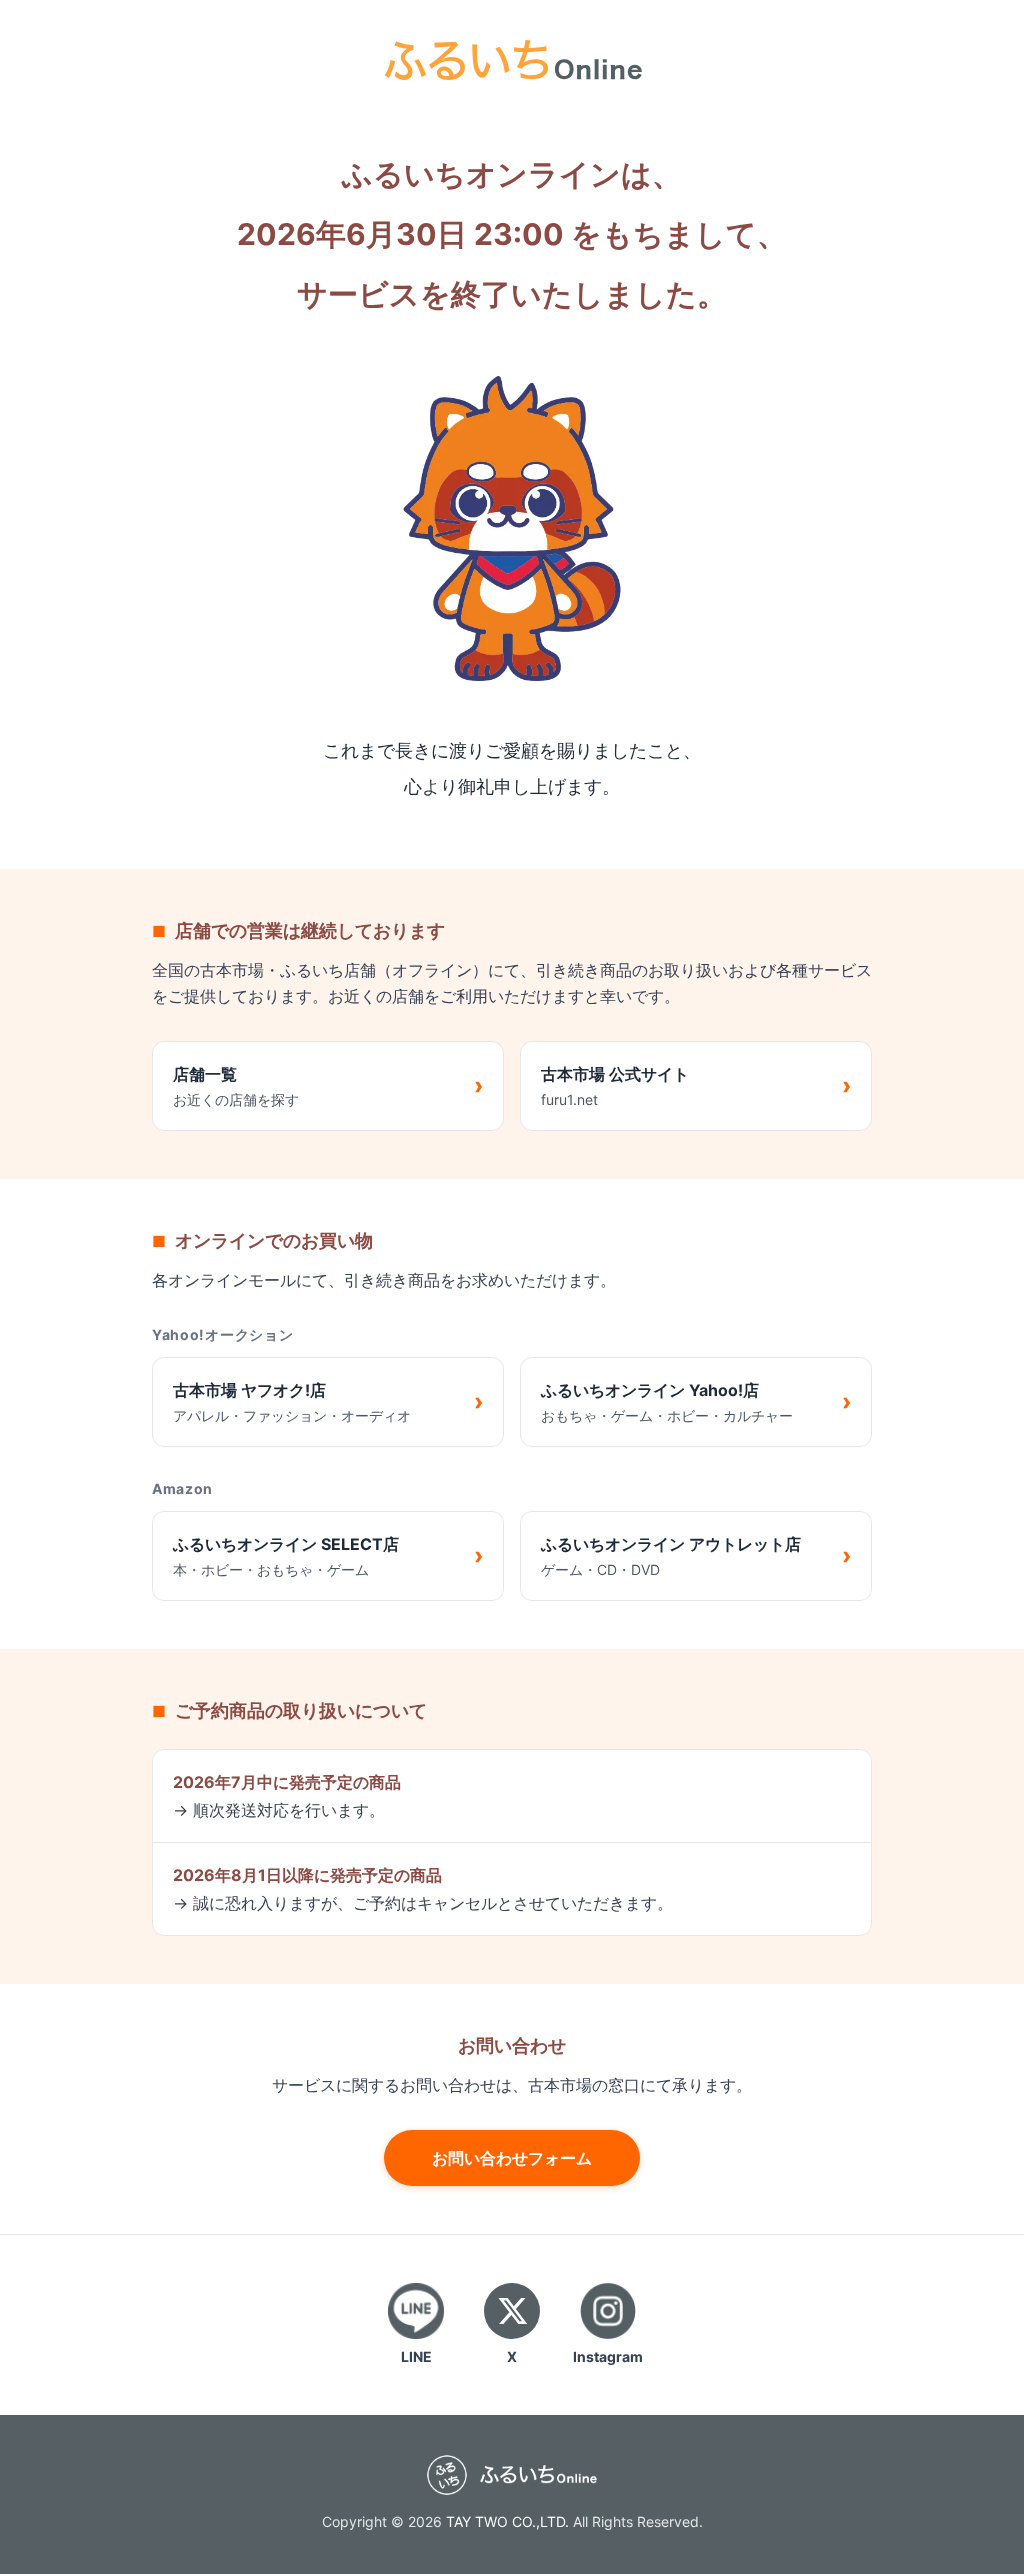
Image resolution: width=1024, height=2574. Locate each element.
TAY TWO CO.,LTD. (507, 2521)
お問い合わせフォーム (512, 2158)
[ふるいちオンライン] (512, 58)
